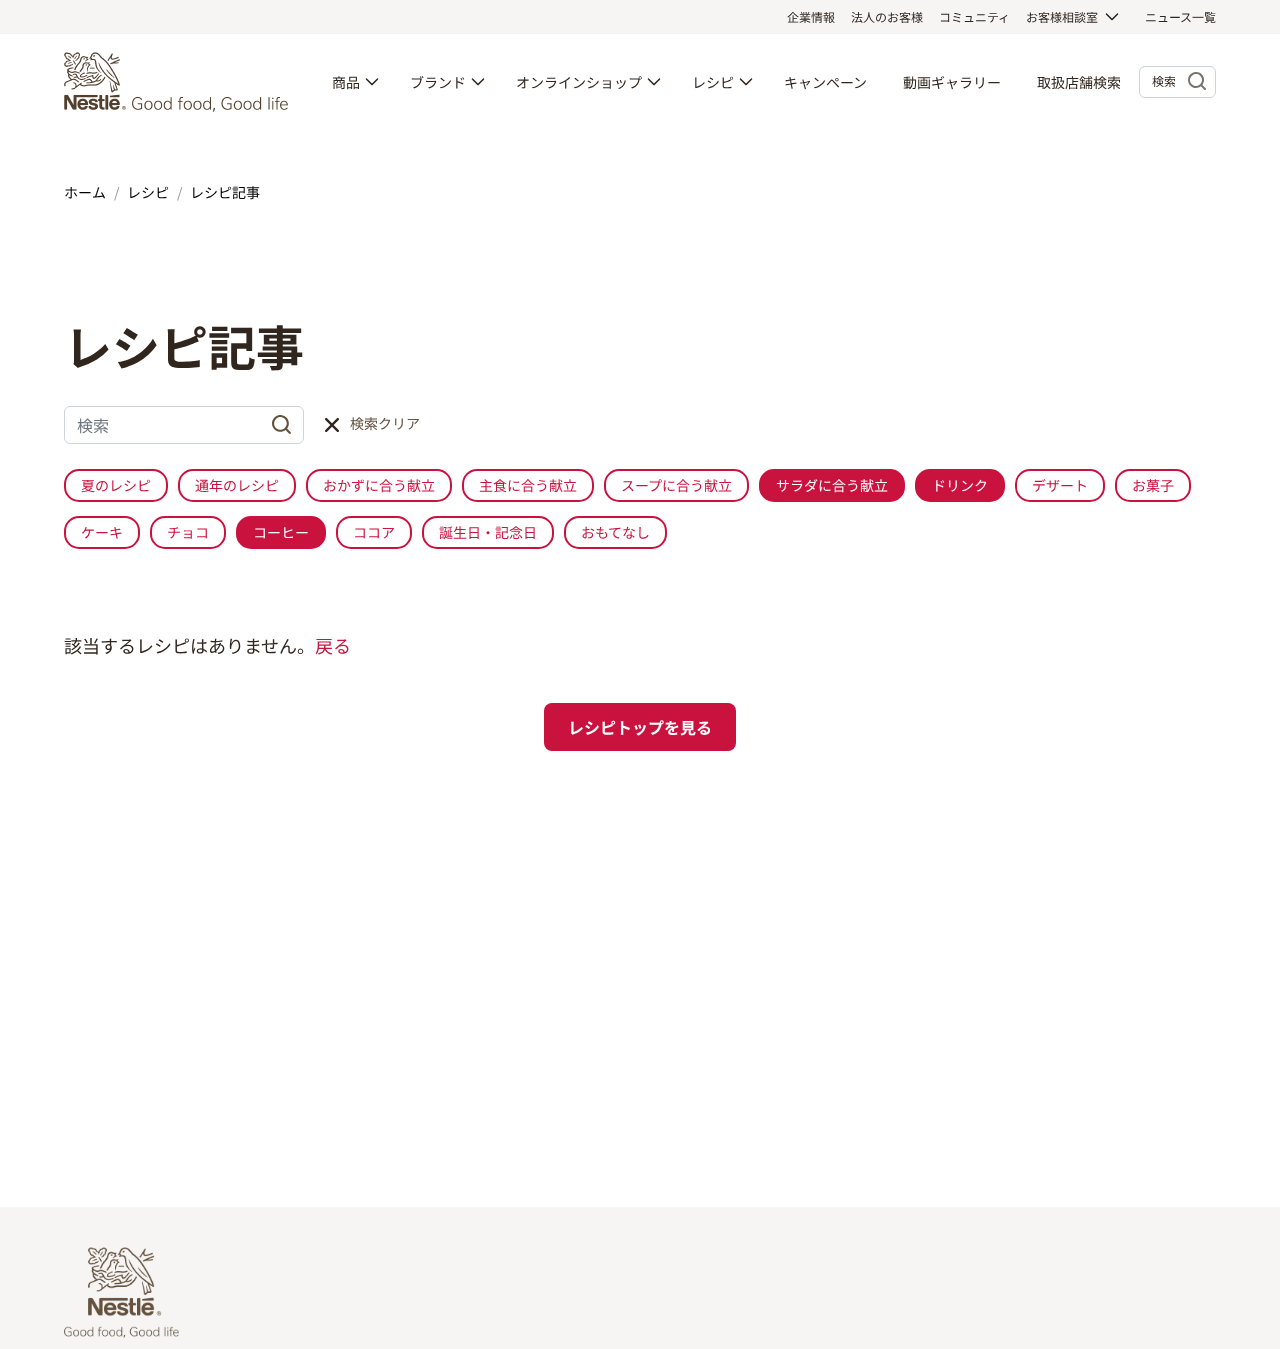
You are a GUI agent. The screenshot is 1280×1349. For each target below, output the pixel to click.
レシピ (713, 82)
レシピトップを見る (640, 727)
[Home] (181, 82)
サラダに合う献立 (832, 485)
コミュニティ (974, 16)
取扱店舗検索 (1079, 82)
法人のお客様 (887, 16)
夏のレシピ (116, 485)
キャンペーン (825, 82)
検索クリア (385, 423)
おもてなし (615, 532)
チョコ (188, 532)
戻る (333, 645)
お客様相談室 (1062, 16)
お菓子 (1153, 485)
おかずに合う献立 (379, 485)
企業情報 (811, 16)
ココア (374, 532)
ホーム (85, 192)
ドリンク (960, 485)
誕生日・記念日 (488, 532)
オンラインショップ (579, 82)
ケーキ (102, 532)
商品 (346, 82)
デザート (1060, 485)
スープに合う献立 (676, 485)
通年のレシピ (237, 485)
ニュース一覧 (1180, 16)
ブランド (438, 82)
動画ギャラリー (952, 82)
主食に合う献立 (528, 485)
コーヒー (281, 532)
